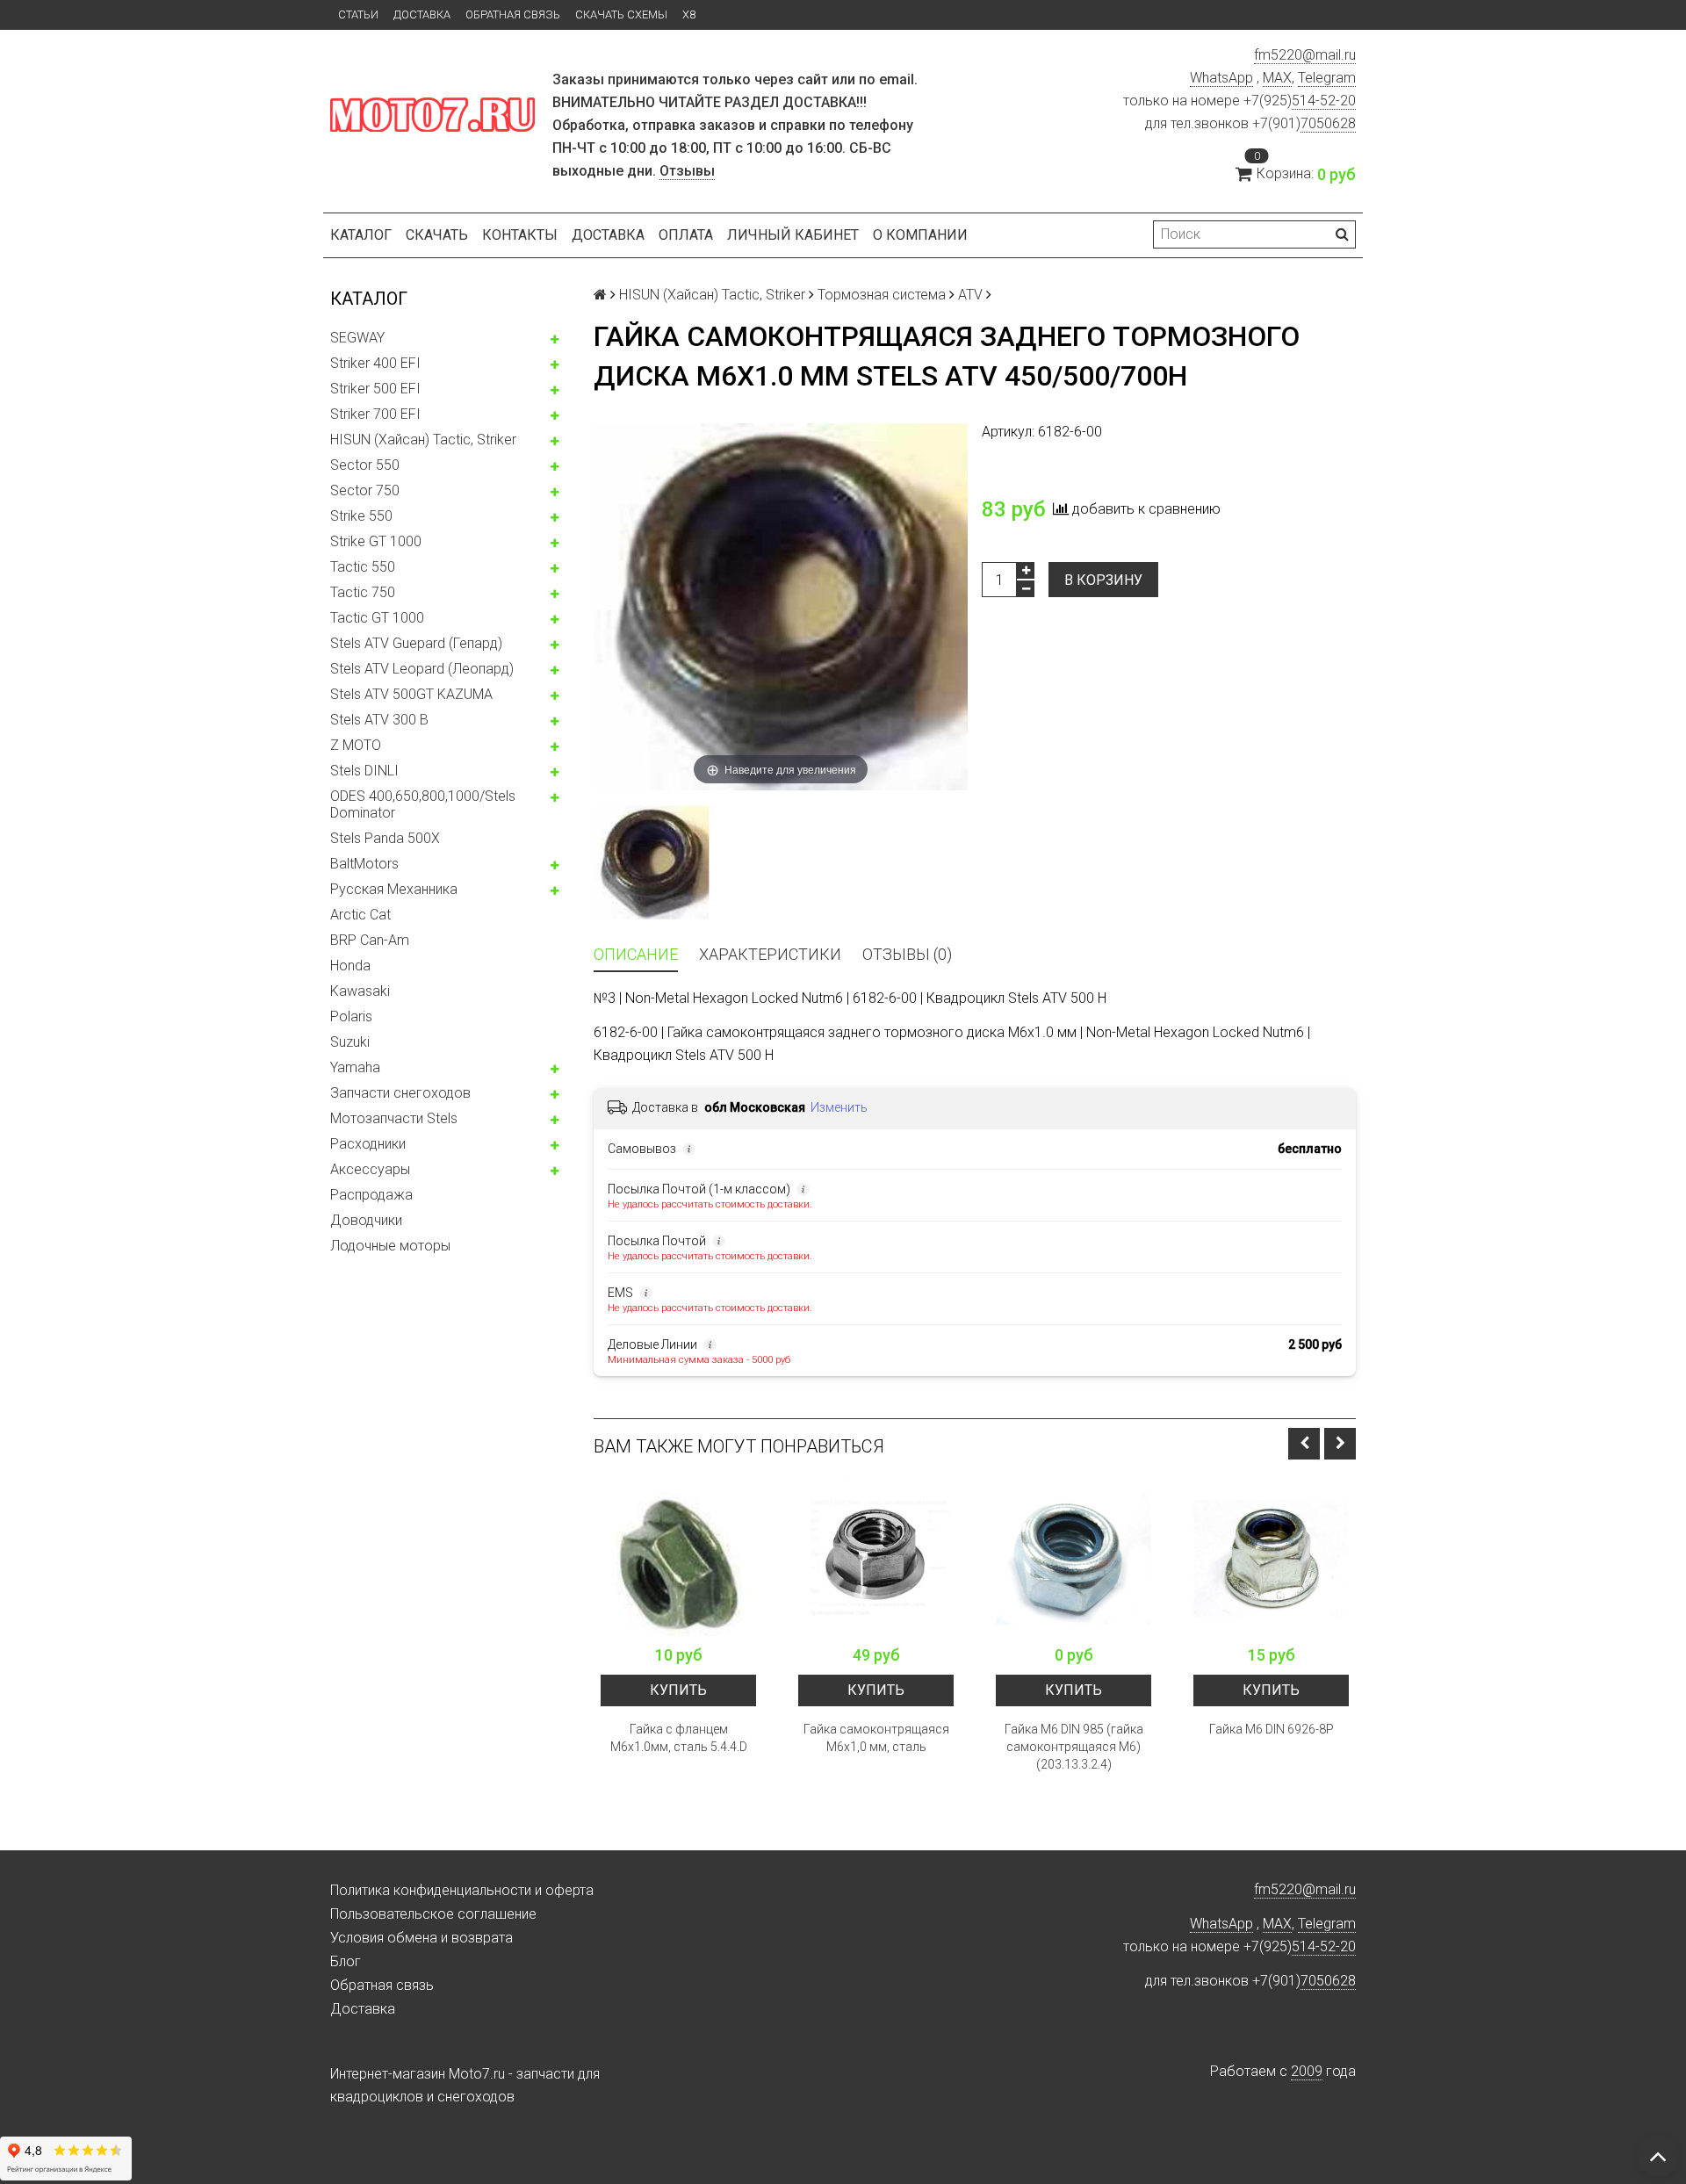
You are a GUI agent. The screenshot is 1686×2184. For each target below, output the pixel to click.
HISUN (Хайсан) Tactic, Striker (423, 440)
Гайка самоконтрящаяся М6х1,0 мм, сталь (876, 1738)
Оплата (686, 235)
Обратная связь (513, 14)
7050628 (1328, 123)
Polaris (351, 1016)
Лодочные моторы (390, 1246)
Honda (350, 966)
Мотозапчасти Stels (394, 1118)
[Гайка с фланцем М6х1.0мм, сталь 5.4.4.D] (678, 1558)
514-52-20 (1324, 101)
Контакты (520, 235)
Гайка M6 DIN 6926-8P (1272, 1729)
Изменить (839, 1107)
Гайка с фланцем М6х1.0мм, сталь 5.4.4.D (679, 1738)
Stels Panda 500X (385, 838)
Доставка (422, 14)
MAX (1277, 78)
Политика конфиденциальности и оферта (462, 1890)
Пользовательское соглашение (433, 1914)
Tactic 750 (363, 592)
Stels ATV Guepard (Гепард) (416, 643)
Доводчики (366, 1220)
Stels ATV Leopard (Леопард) (422, 669)
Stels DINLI (364, 771)
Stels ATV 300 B (379, 720)
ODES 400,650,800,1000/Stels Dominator (423, 804)
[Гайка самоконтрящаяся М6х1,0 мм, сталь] (876, 1558)
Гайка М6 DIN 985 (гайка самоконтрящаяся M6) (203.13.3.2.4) (1074, 1747)
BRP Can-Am (370, 940)
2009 (1307, 2071)
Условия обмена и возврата (421, 1938)
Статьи (358, 14)
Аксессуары (370, 1169)
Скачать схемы (621, 14)
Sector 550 (365, 465)
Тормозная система (882, 295)
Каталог (361, 235)
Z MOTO (356, 745)
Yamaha (355, 1067)
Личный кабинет (793, 235)
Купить (678, 1690)
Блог (346, 1961)
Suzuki (350, 1042)
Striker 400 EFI (375, 363)
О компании (920, 235)
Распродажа (371, 1195)
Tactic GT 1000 (377, 618)
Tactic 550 (363, 567)
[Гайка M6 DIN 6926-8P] (1271, 1558)
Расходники (368, 1144)
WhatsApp (1221, 78)
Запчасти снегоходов (400, 1093)
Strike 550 (361, 516)
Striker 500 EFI (375, 389)
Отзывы (687, 171)
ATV (970, 295)
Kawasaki (360, 991)
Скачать (437, 235)
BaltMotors (364, 864)
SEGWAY (357, 338)
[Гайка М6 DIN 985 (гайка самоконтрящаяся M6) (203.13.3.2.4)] (1074, 1558)
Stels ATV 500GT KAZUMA (411, 694)
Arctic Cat (360, 915)
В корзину (1103, 580)
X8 (689, 14)
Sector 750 (365, 490)
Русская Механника (394, 889)
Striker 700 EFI (375, 414)
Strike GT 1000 (376, 541)
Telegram (1327, 78)
